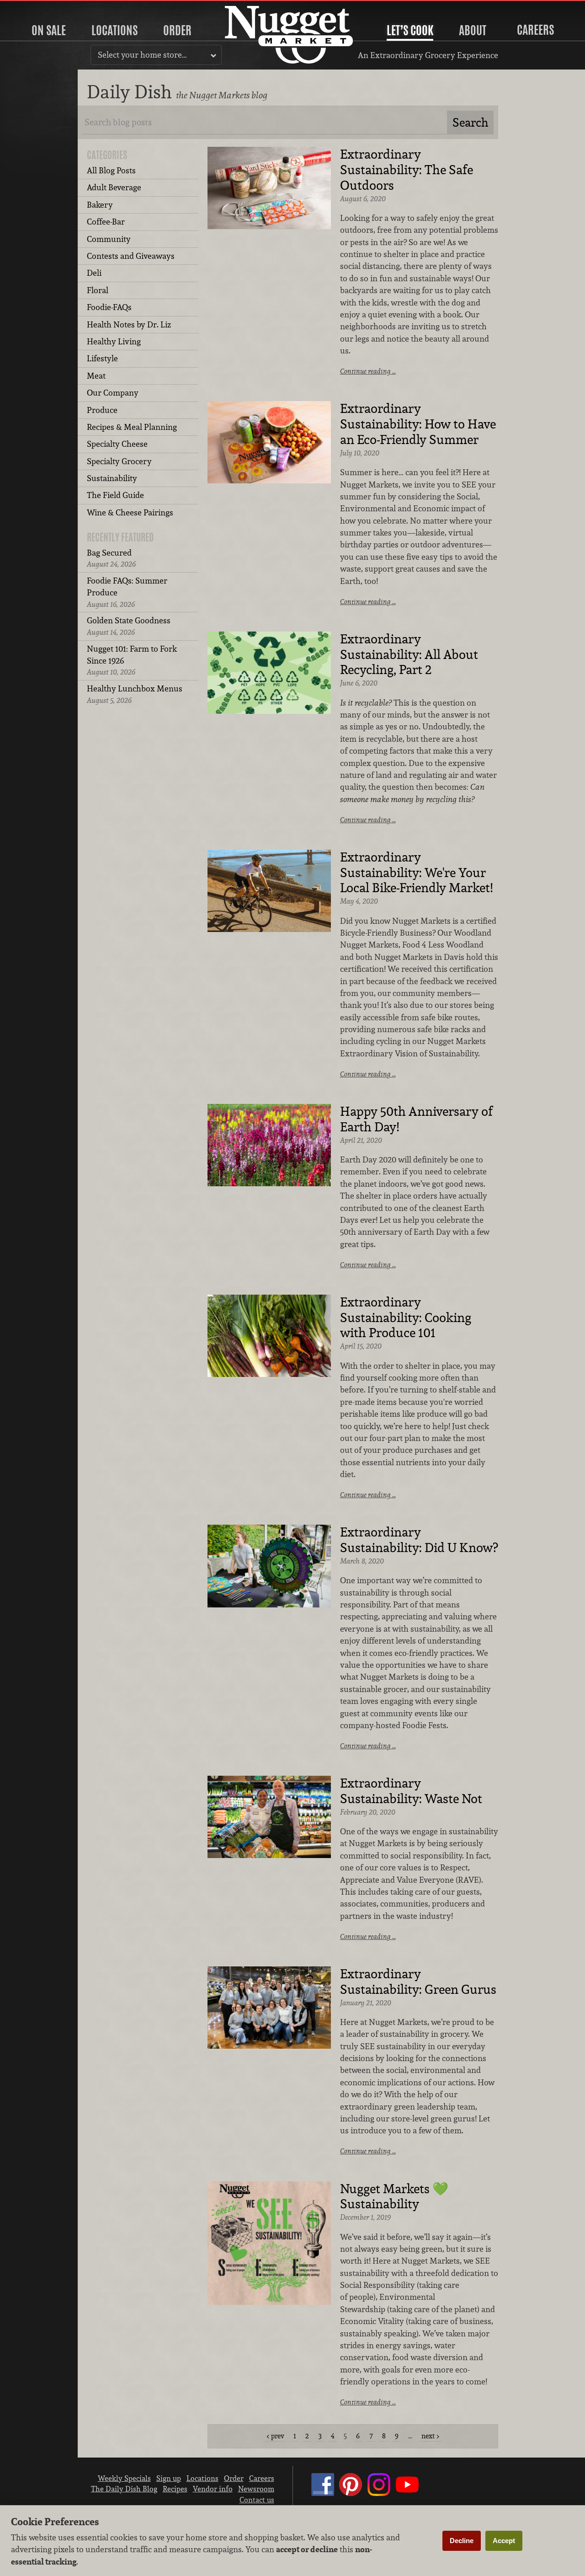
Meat (96, 376)
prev (278, 2436)
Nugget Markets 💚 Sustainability (394, 2197)
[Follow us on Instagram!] (379, 2493)
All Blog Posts (111, 170)
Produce (102, 410)
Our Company (113, 393)
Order (177, 30)
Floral (98, 290)
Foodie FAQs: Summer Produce (127, 592)
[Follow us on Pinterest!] (351, 2493)
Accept (504, 2541)
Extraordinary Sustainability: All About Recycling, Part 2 (409, 655)
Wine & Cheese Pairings (130, 512)
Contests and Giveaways (131, 256)
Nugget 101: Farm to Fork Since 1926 (132, 660)
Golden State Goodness (129, 626)
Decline (462, 2541)
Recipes (175, 2489)
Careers (535, 30)
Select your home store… (142, 55)
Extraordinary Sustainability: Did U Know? (419, 1540)
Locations (114, 30)
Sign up (169, 2478)
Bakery (100, 205)
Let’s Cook (410, 30)
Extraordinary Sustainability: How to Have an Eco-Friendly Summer (418, 424)
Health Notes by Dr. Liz (129, 324)
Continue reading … (368, 371)
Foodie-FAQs (109, 307)
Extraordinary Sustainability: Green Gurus (418, 1982)
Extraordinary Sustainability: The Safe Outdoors (407, 170)
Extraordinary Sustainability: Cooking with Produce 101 (406, 1318)
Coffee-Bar (106, 222)
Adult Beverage (114, 187)
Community (109, 239)
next (428, 2436)
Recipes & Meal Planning (132, 427)
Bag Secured (111, 558)
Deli (94, 273)
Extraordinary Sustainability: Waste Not (411, 1791)
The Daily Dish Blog (124, 2489)
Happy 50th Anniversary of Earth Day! (416, 1119)
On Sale (49, 30)
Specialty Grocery (119, 461)
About (473, 30)
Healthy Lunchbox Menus (135, 694)
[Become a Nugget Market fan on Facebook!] (323, 2493)
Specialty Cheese (117, 444)
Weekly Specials (124, 2478)
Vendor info (213, 2489)
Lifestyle (102, 358)
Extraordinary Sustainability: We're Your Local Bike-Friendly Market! (416, 873)
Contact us (257, 2500)
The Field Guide (115, 495)
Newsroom (256, 2489)
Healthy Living (114, 341)
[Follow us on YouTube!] (407, 2493)
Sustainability (112, 478)
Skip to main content (43, 8)
